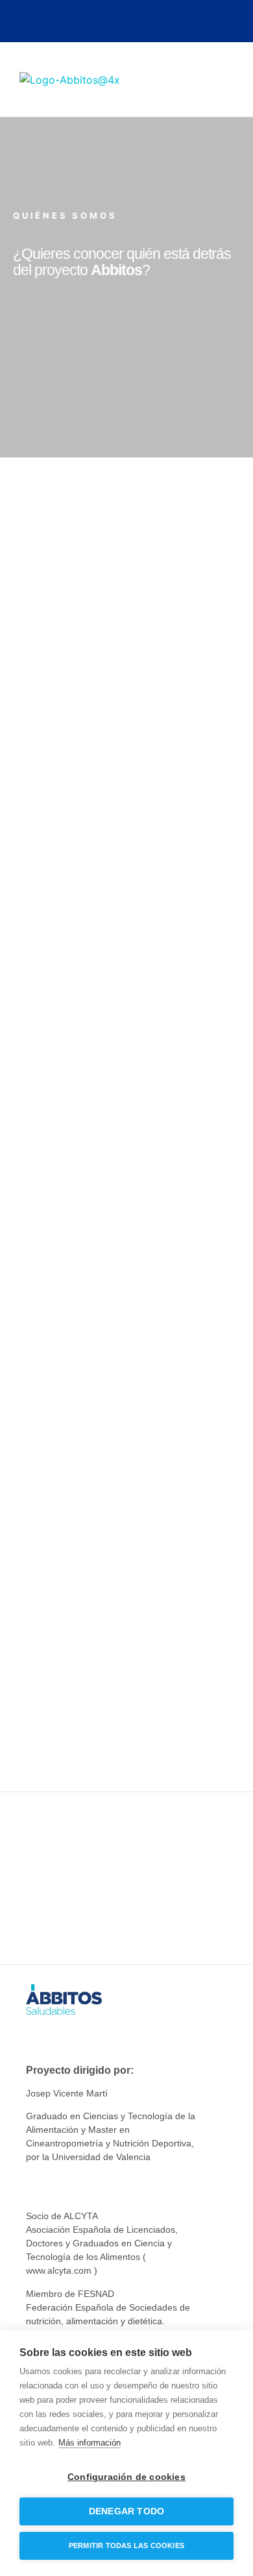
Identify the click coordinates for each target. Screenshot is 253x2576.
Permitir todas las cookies (126, 2546)
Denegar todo (126, 2511)
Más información (90, 2443)
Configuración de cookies (126, 2477)
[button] (224, 79)
